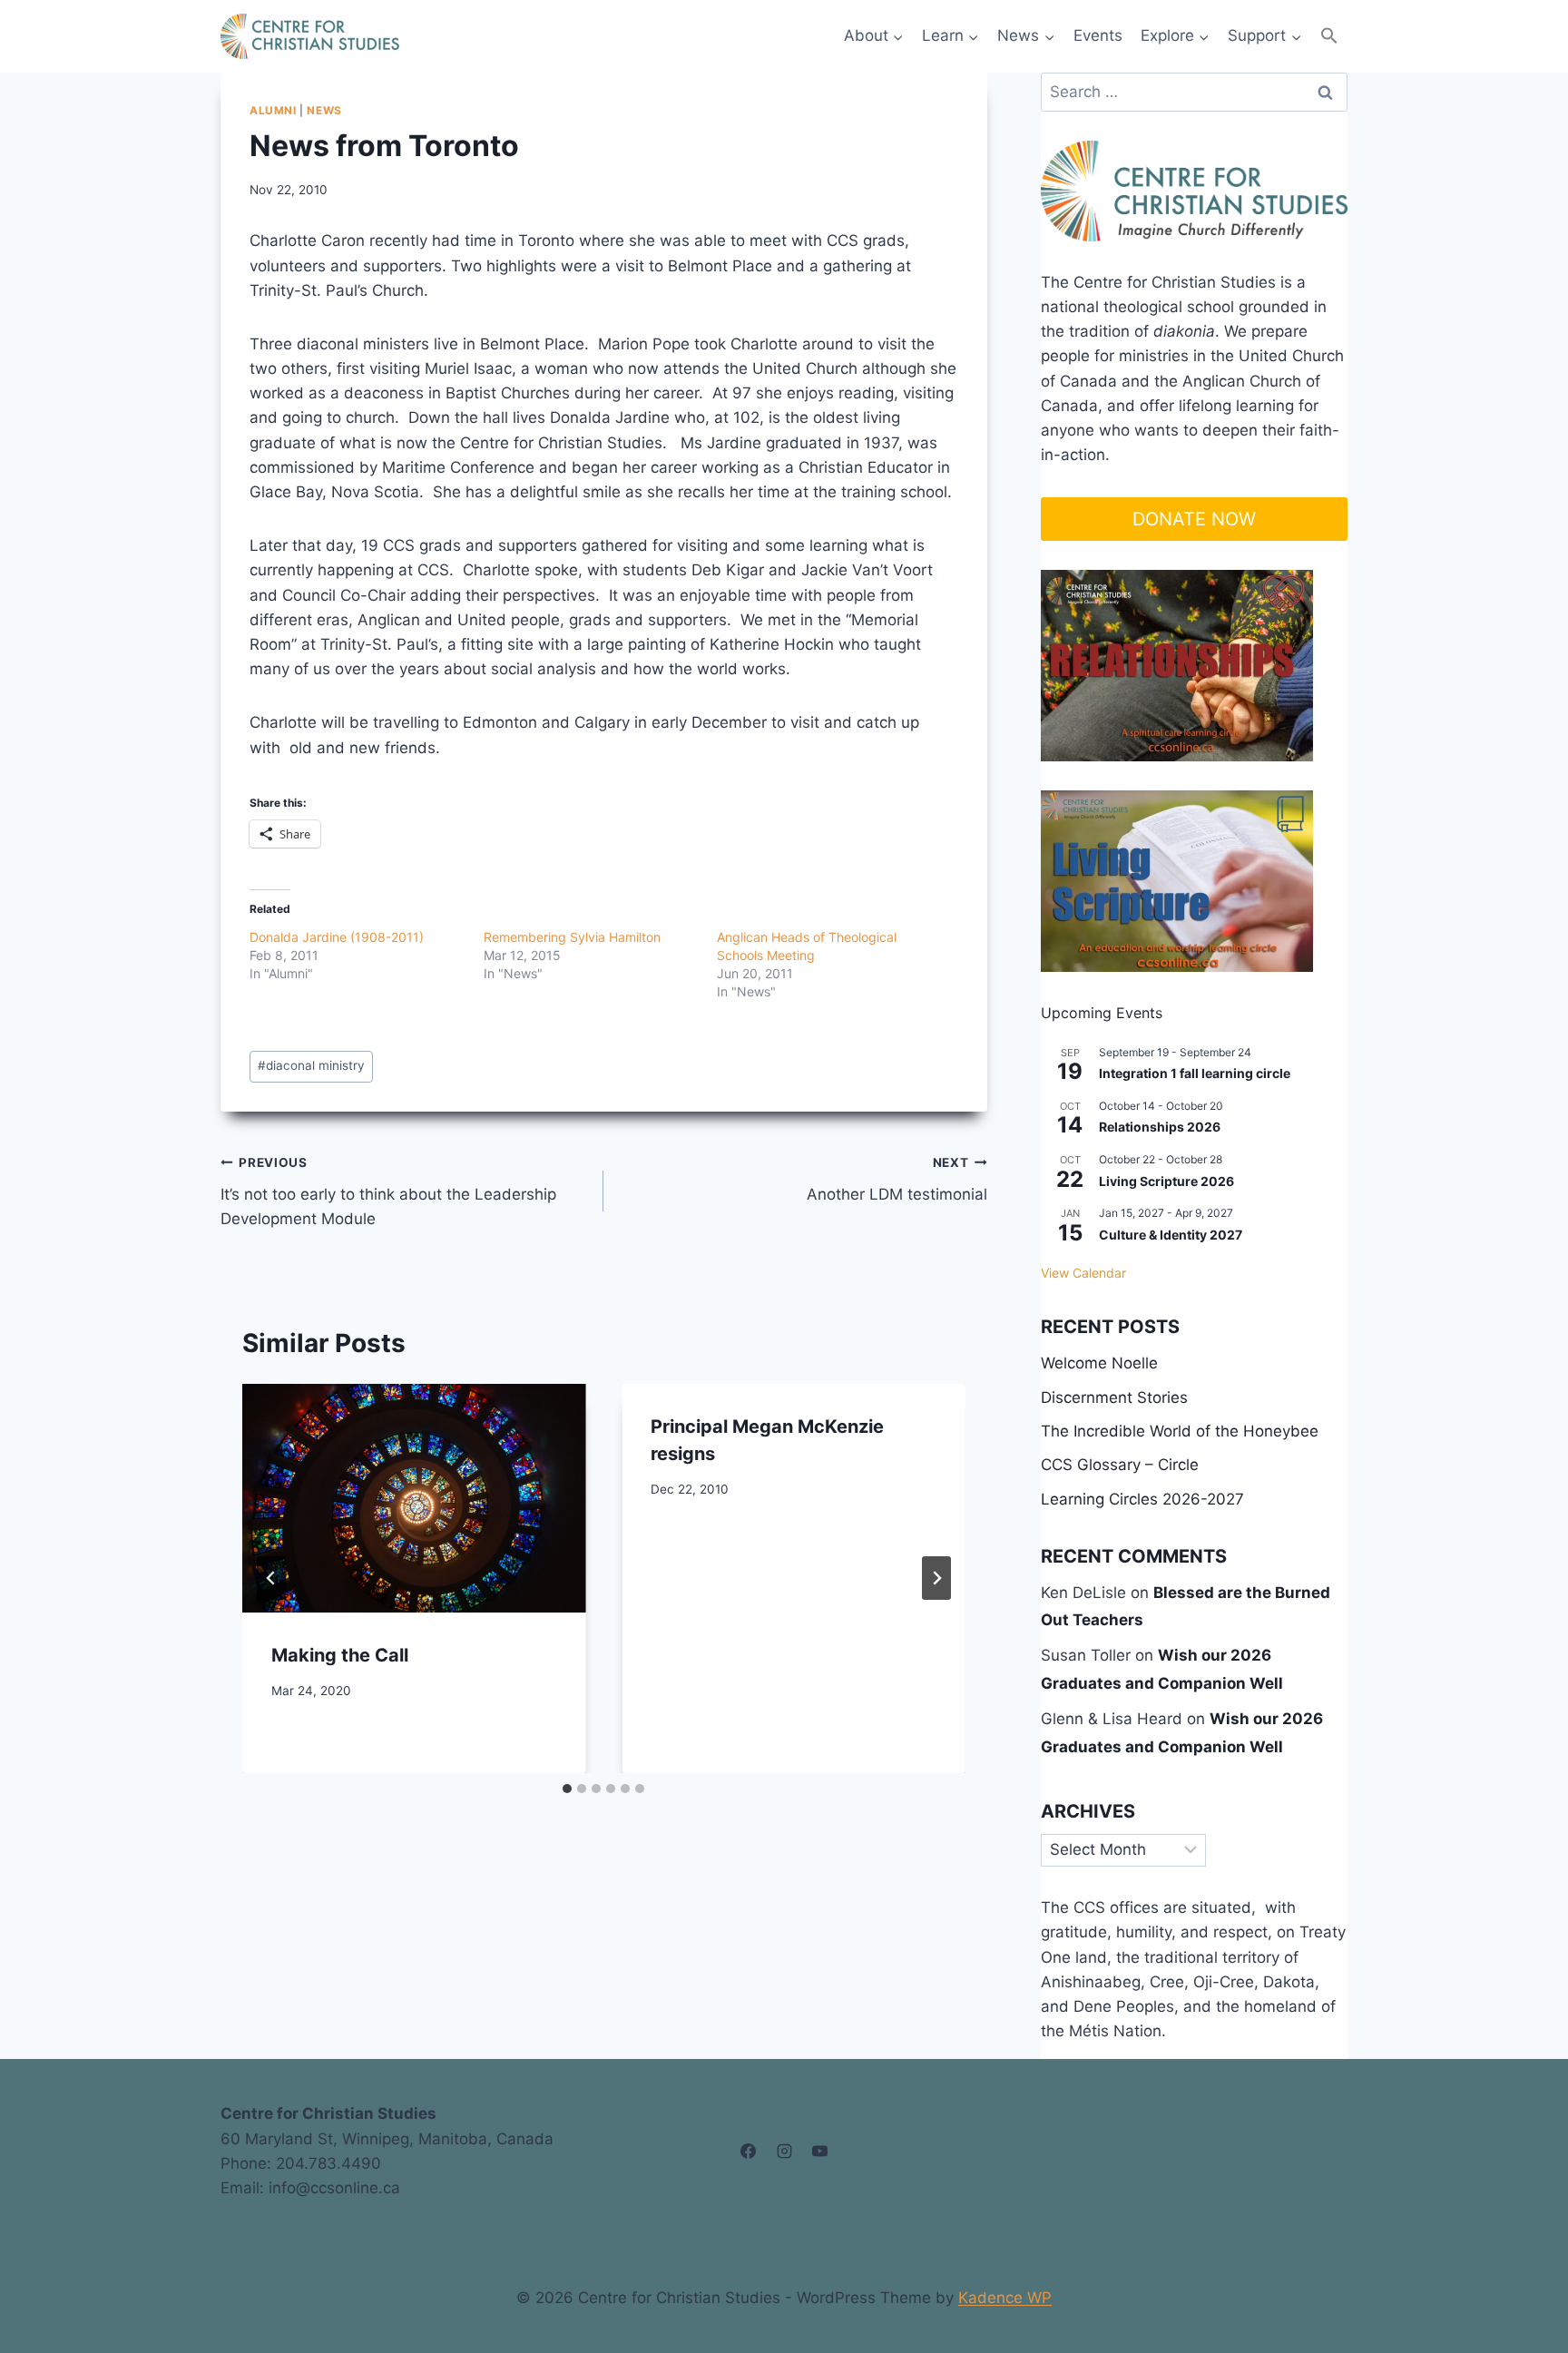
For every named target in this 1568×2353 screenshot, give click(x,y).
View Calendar (1083, 1273)
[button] (1329, 36)
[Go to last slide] (271, 1578)
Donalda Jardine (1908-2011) (337, 937)
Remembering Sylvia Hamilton (572, 937)
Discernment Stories (1114, 1397)
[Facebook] (749, 2152)
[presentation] (414, 1498)
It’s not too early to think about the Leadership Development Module (388, 1191)
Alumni (273, 110)
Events (1098, 35)
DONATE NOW (1194, 519)
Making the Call (340, 1655)
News (324, 110)
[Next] (936, 1578)
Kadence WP (1005, 2298)
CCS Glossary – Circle (1120, 1465)
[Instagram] (784, 2152)
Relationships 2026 (1160, 1127)
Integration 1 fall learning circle (1195, 1073)
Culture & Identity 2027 (1171, 1235)
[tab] (567, 1789)
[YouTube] (819, 2152)
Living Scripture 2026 (1166, 1181)
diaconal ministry (311, 1065)
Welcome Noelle (1099, 1363)
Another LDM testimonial (897, 1179)
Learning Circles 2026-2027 (1142, 1499)
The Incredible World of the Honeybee (1180, 1431)
